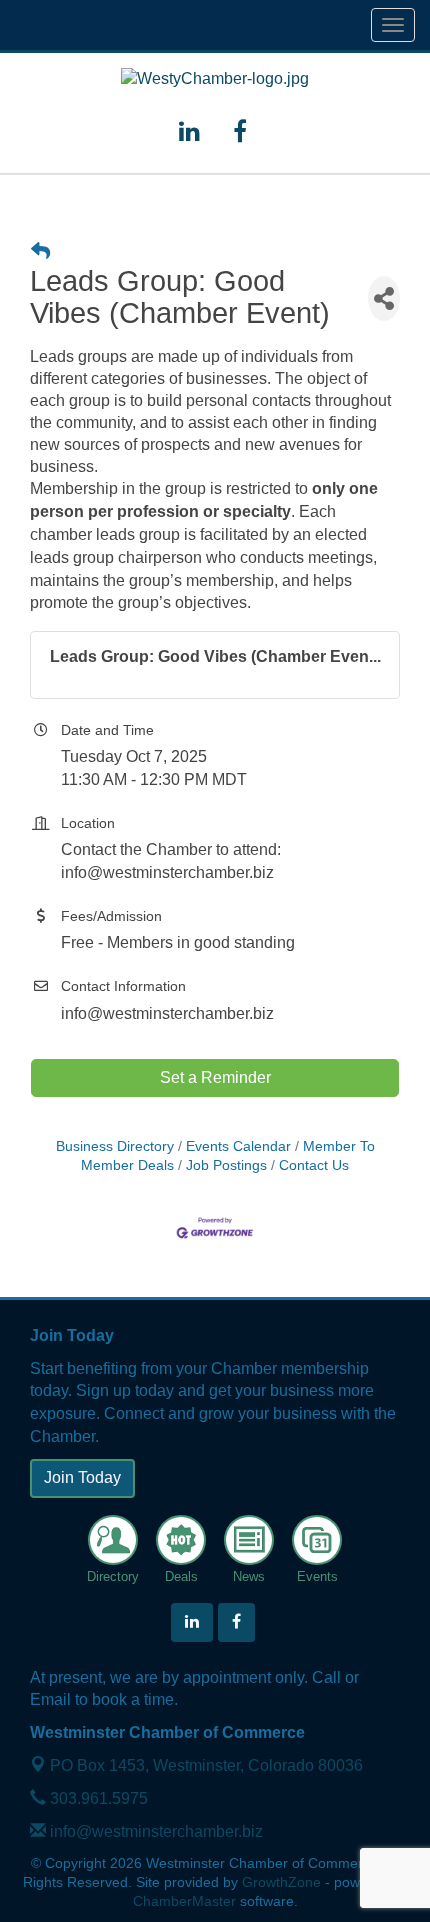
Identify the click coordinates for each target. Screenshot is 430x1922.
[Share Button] (384, 298)
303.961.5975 (97, 1798)
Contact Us (314, 1165)
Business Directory (115, 1146)
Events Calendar (238, 1146)
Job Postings (226, 1165)
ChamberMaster (184, 1901)
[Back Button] (40, 251)
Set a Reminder (215, 1077)
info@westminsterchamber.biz (154, 1831)
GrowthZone (281, 1882)
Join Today (82, 1477)
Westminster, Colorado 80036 (206, 1765)
